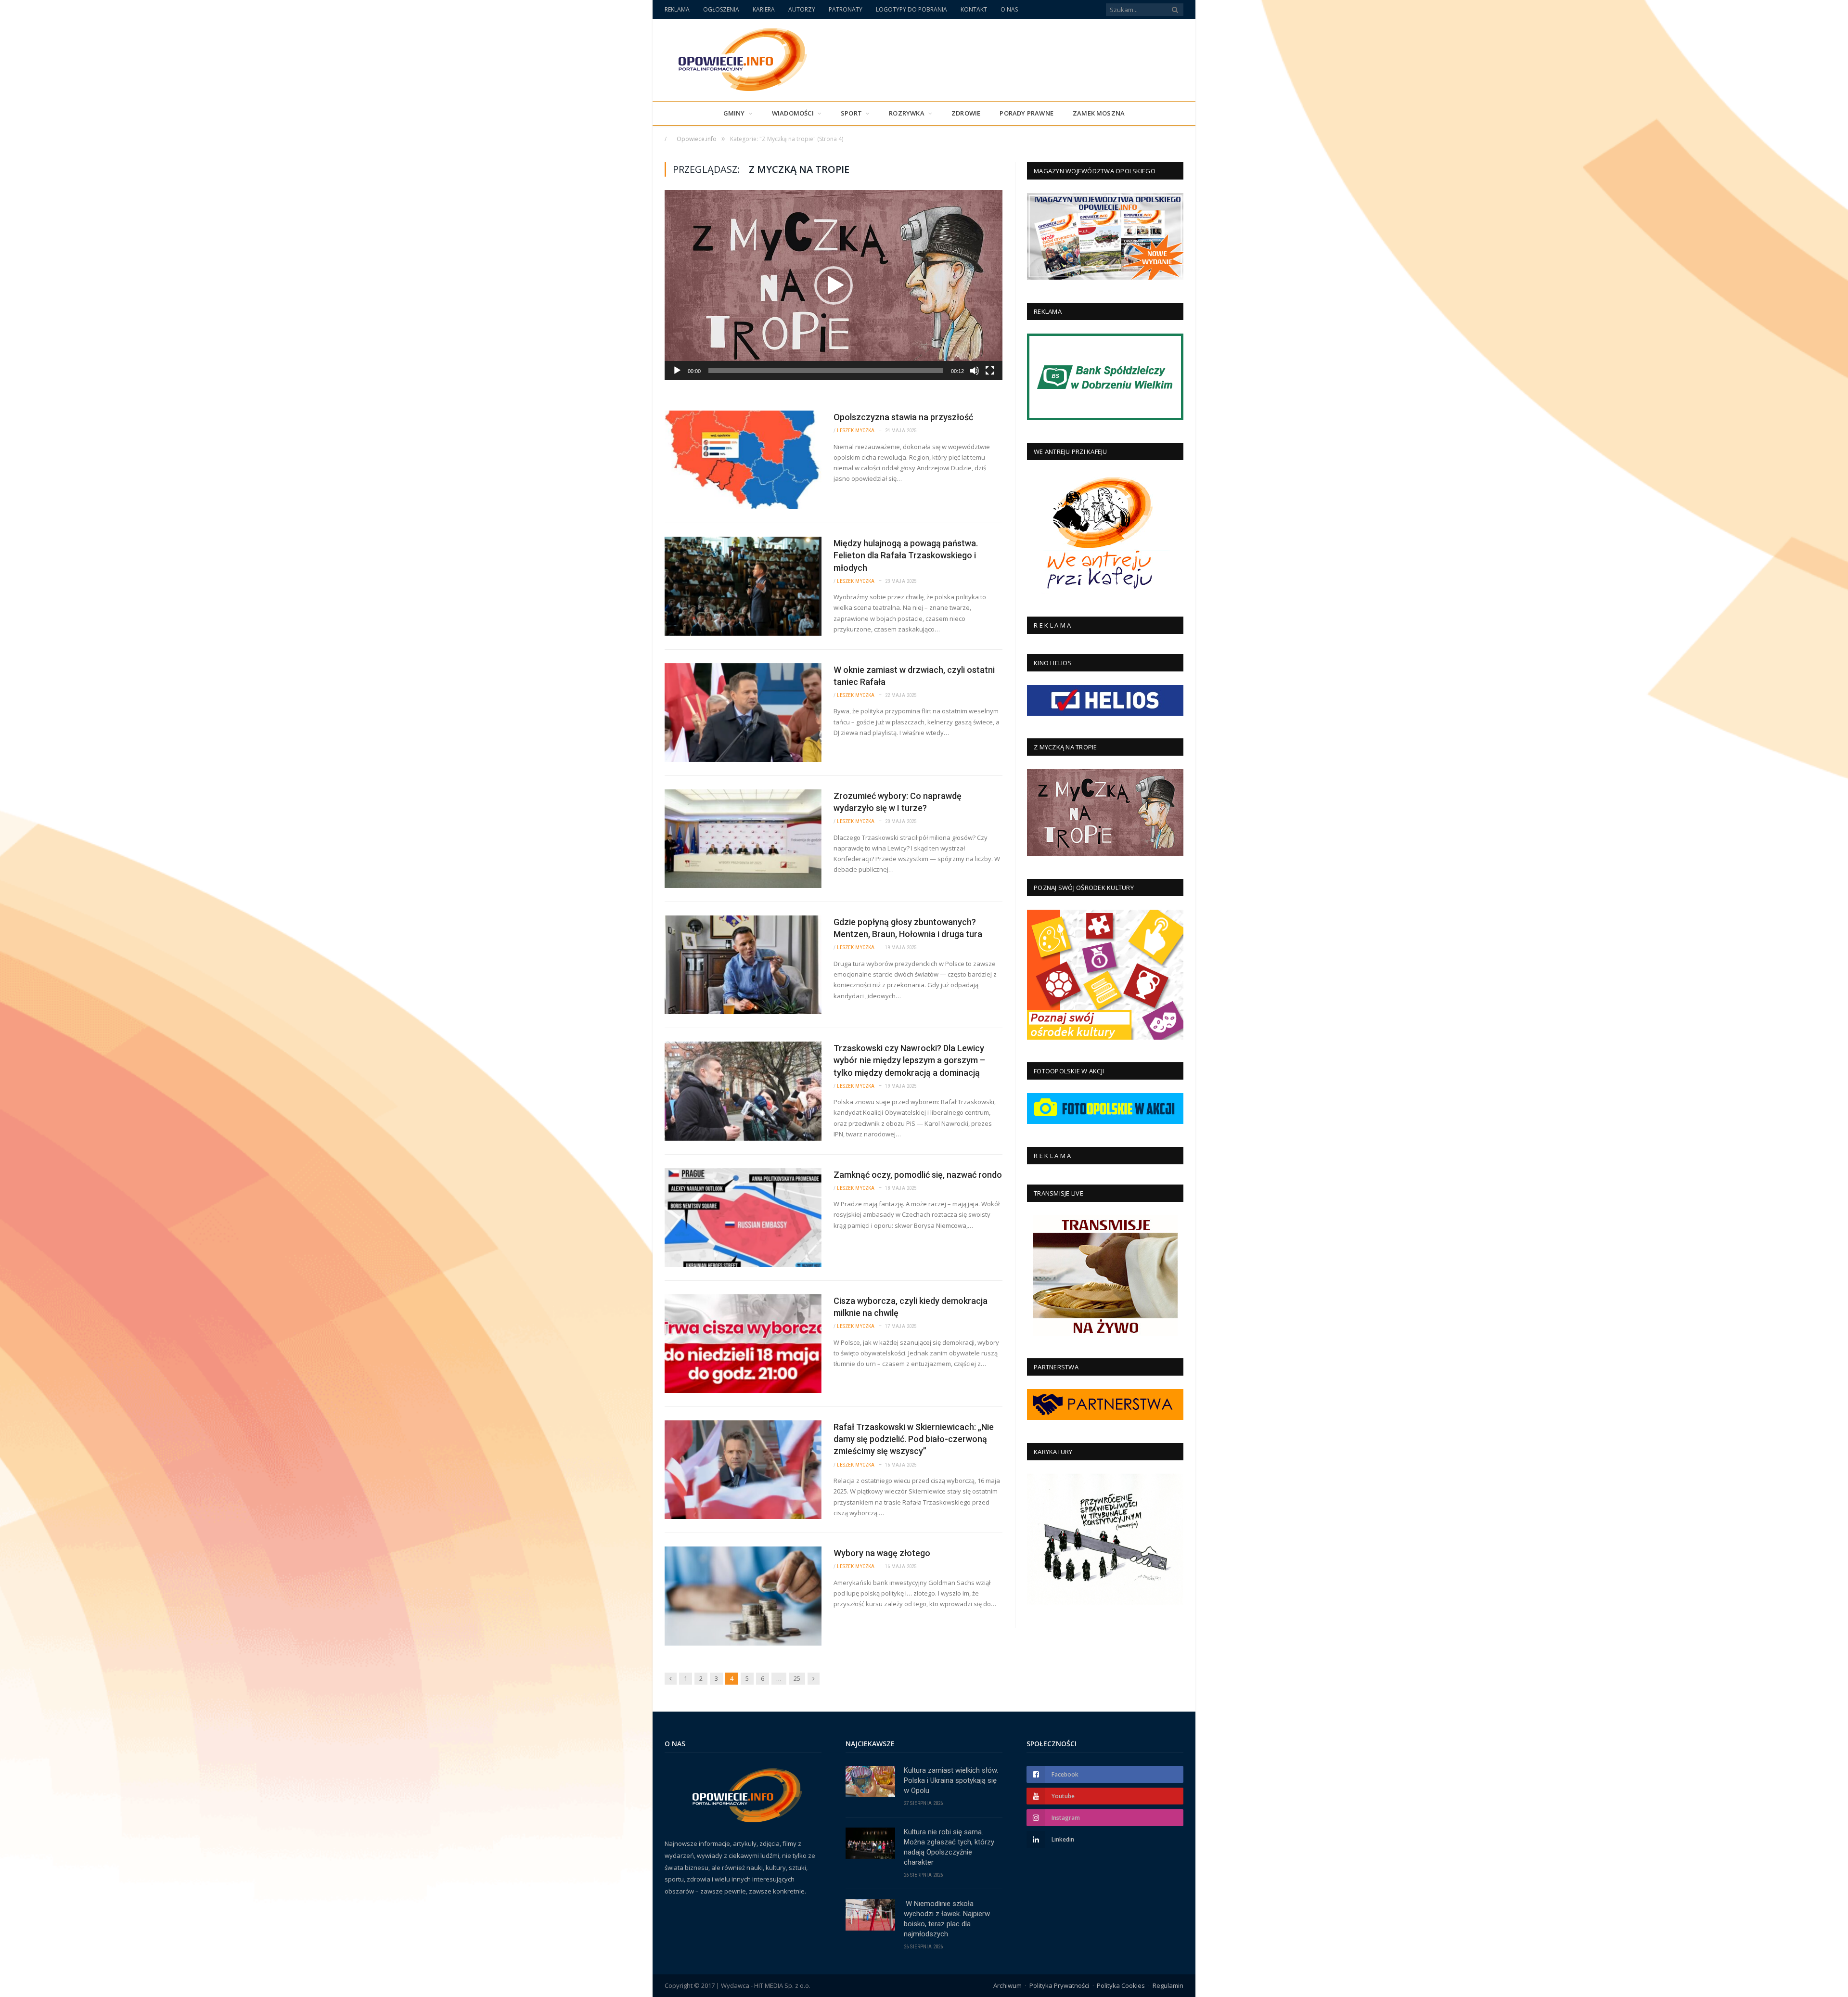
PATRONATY (846, 9)
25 (797, 1678)
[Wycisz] (975, 371)
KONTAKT (974, 9)
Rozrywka (907, 113)
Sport (851, 113)
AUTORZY (802, 9)
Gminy (734, 113)
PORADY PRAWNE (1027, 113)
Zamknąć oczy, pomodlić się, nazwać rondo (918, 1175)
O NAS (1009, 9)
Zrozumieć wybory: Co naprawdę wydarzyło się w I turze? (898, 802)
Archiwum (1007, 1985)
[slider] (826, 371)
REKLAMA (677, 9)
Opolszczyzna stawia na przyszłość (903, 417)
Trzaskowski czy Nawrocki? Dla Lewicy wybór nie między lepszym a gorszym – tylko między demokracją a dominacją (909, 1060)
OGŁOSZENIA (721, 9)
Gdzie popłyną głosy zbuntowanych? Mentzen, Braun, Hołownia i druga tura (908, 928)
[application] (834, 285)
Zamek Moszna (1099, 113)
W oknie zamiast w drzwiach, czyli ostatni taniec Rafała (914, 676)
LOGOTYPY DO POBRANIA (911, 9)
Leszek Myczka (856, 431)
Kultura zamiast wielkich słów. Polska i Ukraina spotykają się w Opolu (951, 1780)
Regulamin (1168, 1985)
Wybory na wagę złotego (882, 1553)
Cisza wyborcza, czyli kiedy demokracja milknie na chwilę (911, 1307)
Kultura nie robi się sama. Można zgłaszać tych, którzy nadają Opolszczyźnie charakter (949, 1847)
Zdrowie (966, 113)
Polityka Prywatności (1059, 1985)
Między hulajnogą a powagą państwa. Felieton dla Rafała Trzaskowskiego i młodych (906, 555)
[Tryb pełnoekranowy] (990, 371)
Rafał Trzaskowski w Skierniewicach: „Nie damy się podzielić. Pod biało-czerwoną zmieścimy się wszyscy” (914, 1439)
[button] (834, 285)
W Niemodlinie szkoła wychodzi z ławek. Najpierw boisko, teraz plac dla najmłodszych (947, 1919)
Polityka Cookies (1121, 1985)
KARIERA (764, 9)
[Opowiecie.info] (738, 58)
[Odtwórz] (677, 371)
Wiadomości (793, 113)
